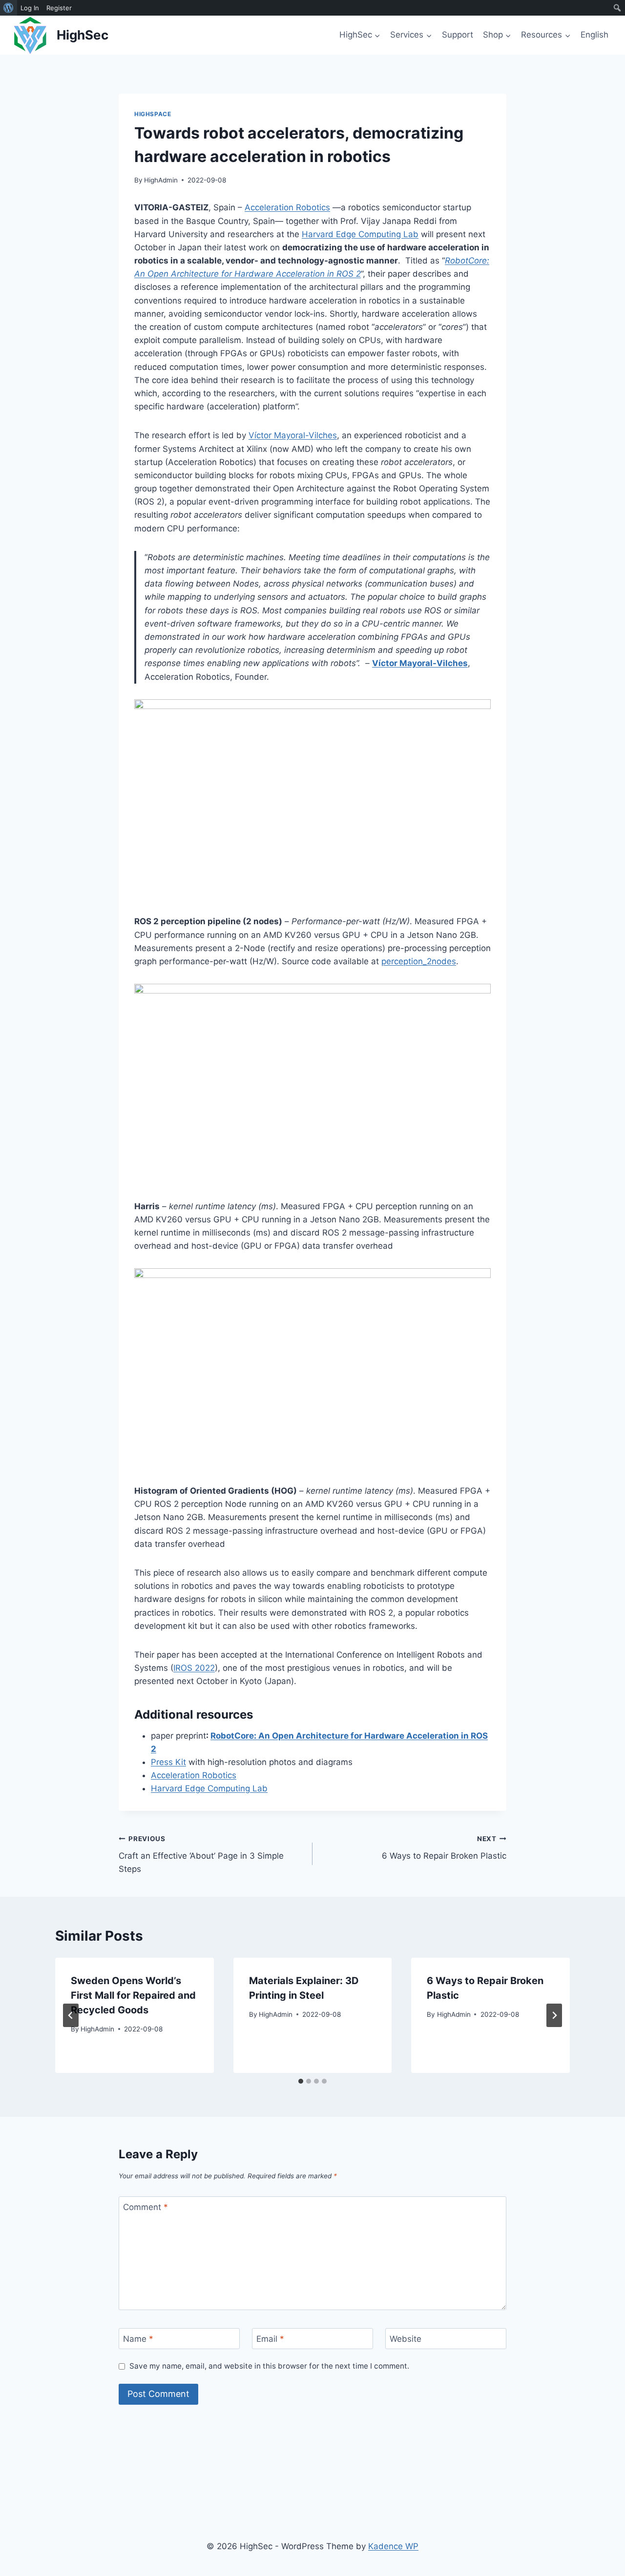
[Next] (554, 2015)
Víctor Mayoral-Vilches (293, 435)
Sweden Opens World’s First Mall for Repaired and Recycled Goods (133, 1995)
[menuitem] (9, 8)
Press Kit (168, 1762)
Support (458, 35)
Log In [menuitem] (30, 8)
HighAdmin (161, 180)
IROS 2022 (194, 1668)
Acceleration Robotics (287, 207)
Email (270, 2339)
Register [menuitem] (59, 8)
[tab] (301, 2081)
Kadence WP (393, 2546)
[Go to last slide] (71, 2015)
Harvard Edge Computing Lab (360, 234)
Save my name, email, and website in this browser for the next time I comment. (269, 2366)
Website (406, 2339)
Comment (146, 2207)
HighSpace (153, 114)
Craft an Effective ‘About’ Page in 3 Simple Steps (201, 1854)
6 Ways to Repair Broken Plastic (444, 1848)
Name (138, 2339)
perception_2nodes (419, 961)
